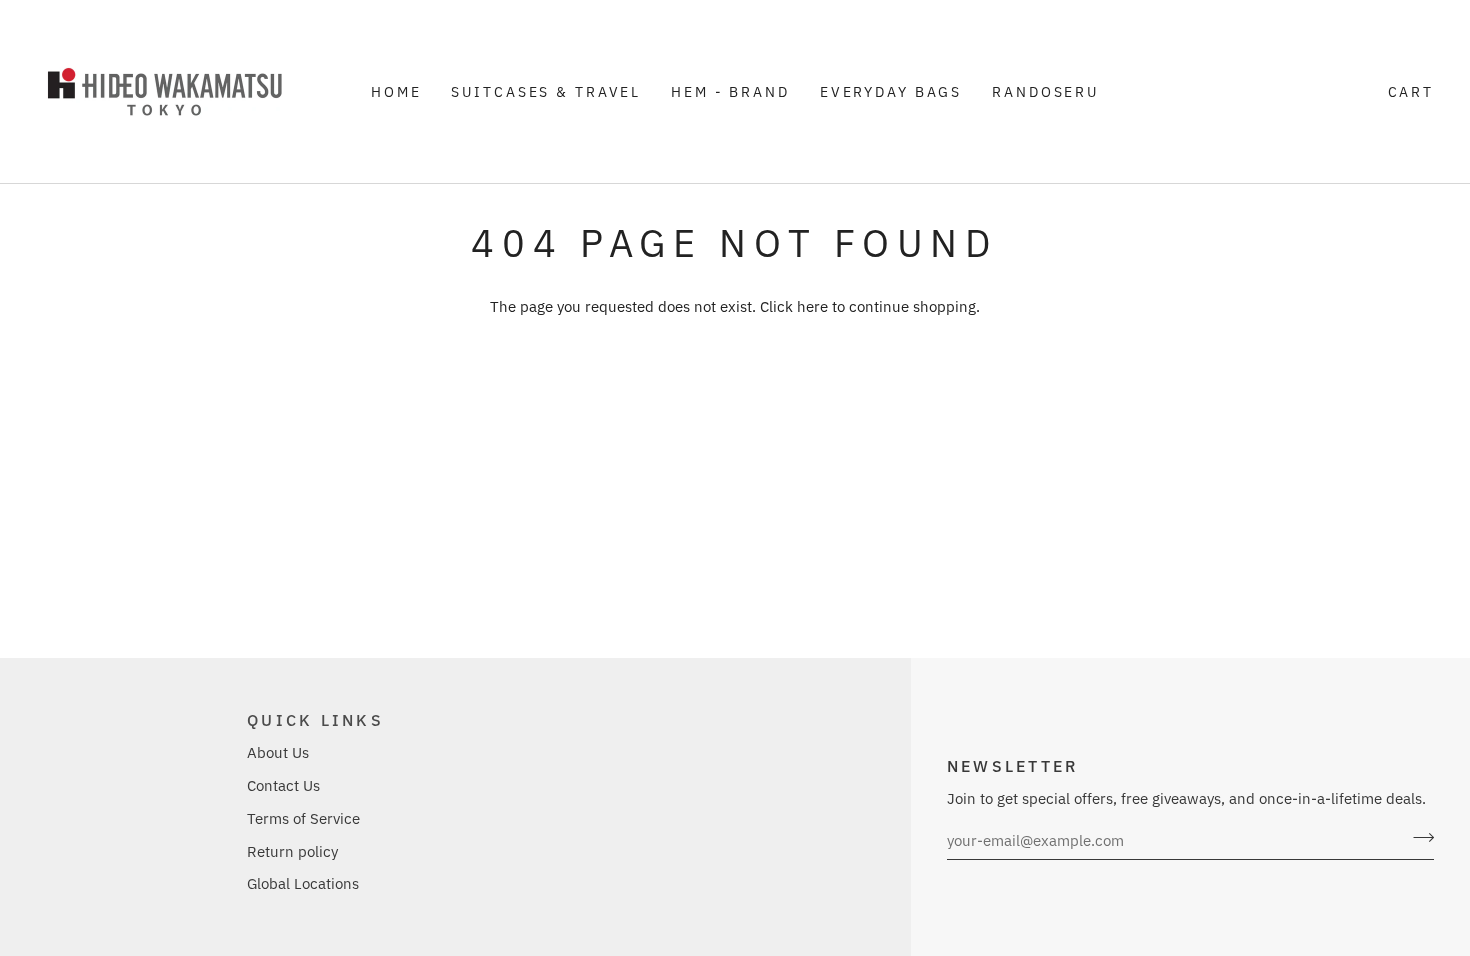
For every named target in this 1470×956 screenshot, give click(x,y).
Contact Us (283, 785)
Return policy (292, 851)
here (812, 306)
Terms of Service (303, 818)
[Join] (1417, 838)
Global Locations (303, 883)
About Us (278, 752)
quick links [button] (315, 719)
